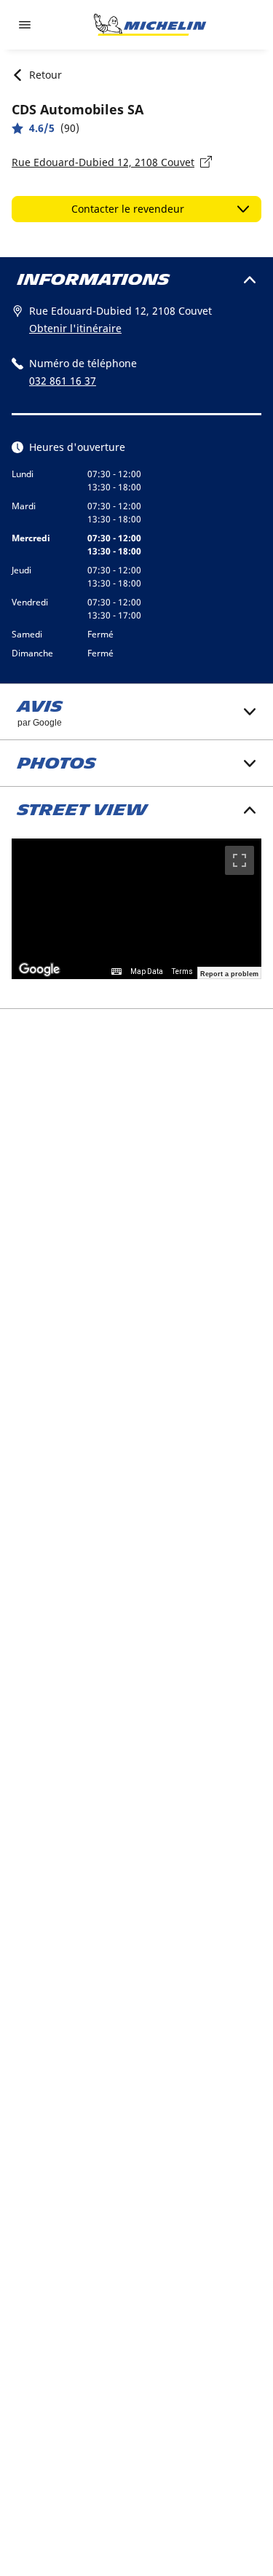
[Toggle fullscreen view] (240, 860)
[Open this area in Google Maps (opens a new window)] (39, 970)
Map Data (147, 971)
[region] (136, 909)
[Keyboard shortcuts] (116, 972)
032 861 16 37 (63, 381)
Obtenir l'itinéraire (75, 328)
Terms (182, 971)
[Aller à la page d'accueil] (150, 25)
